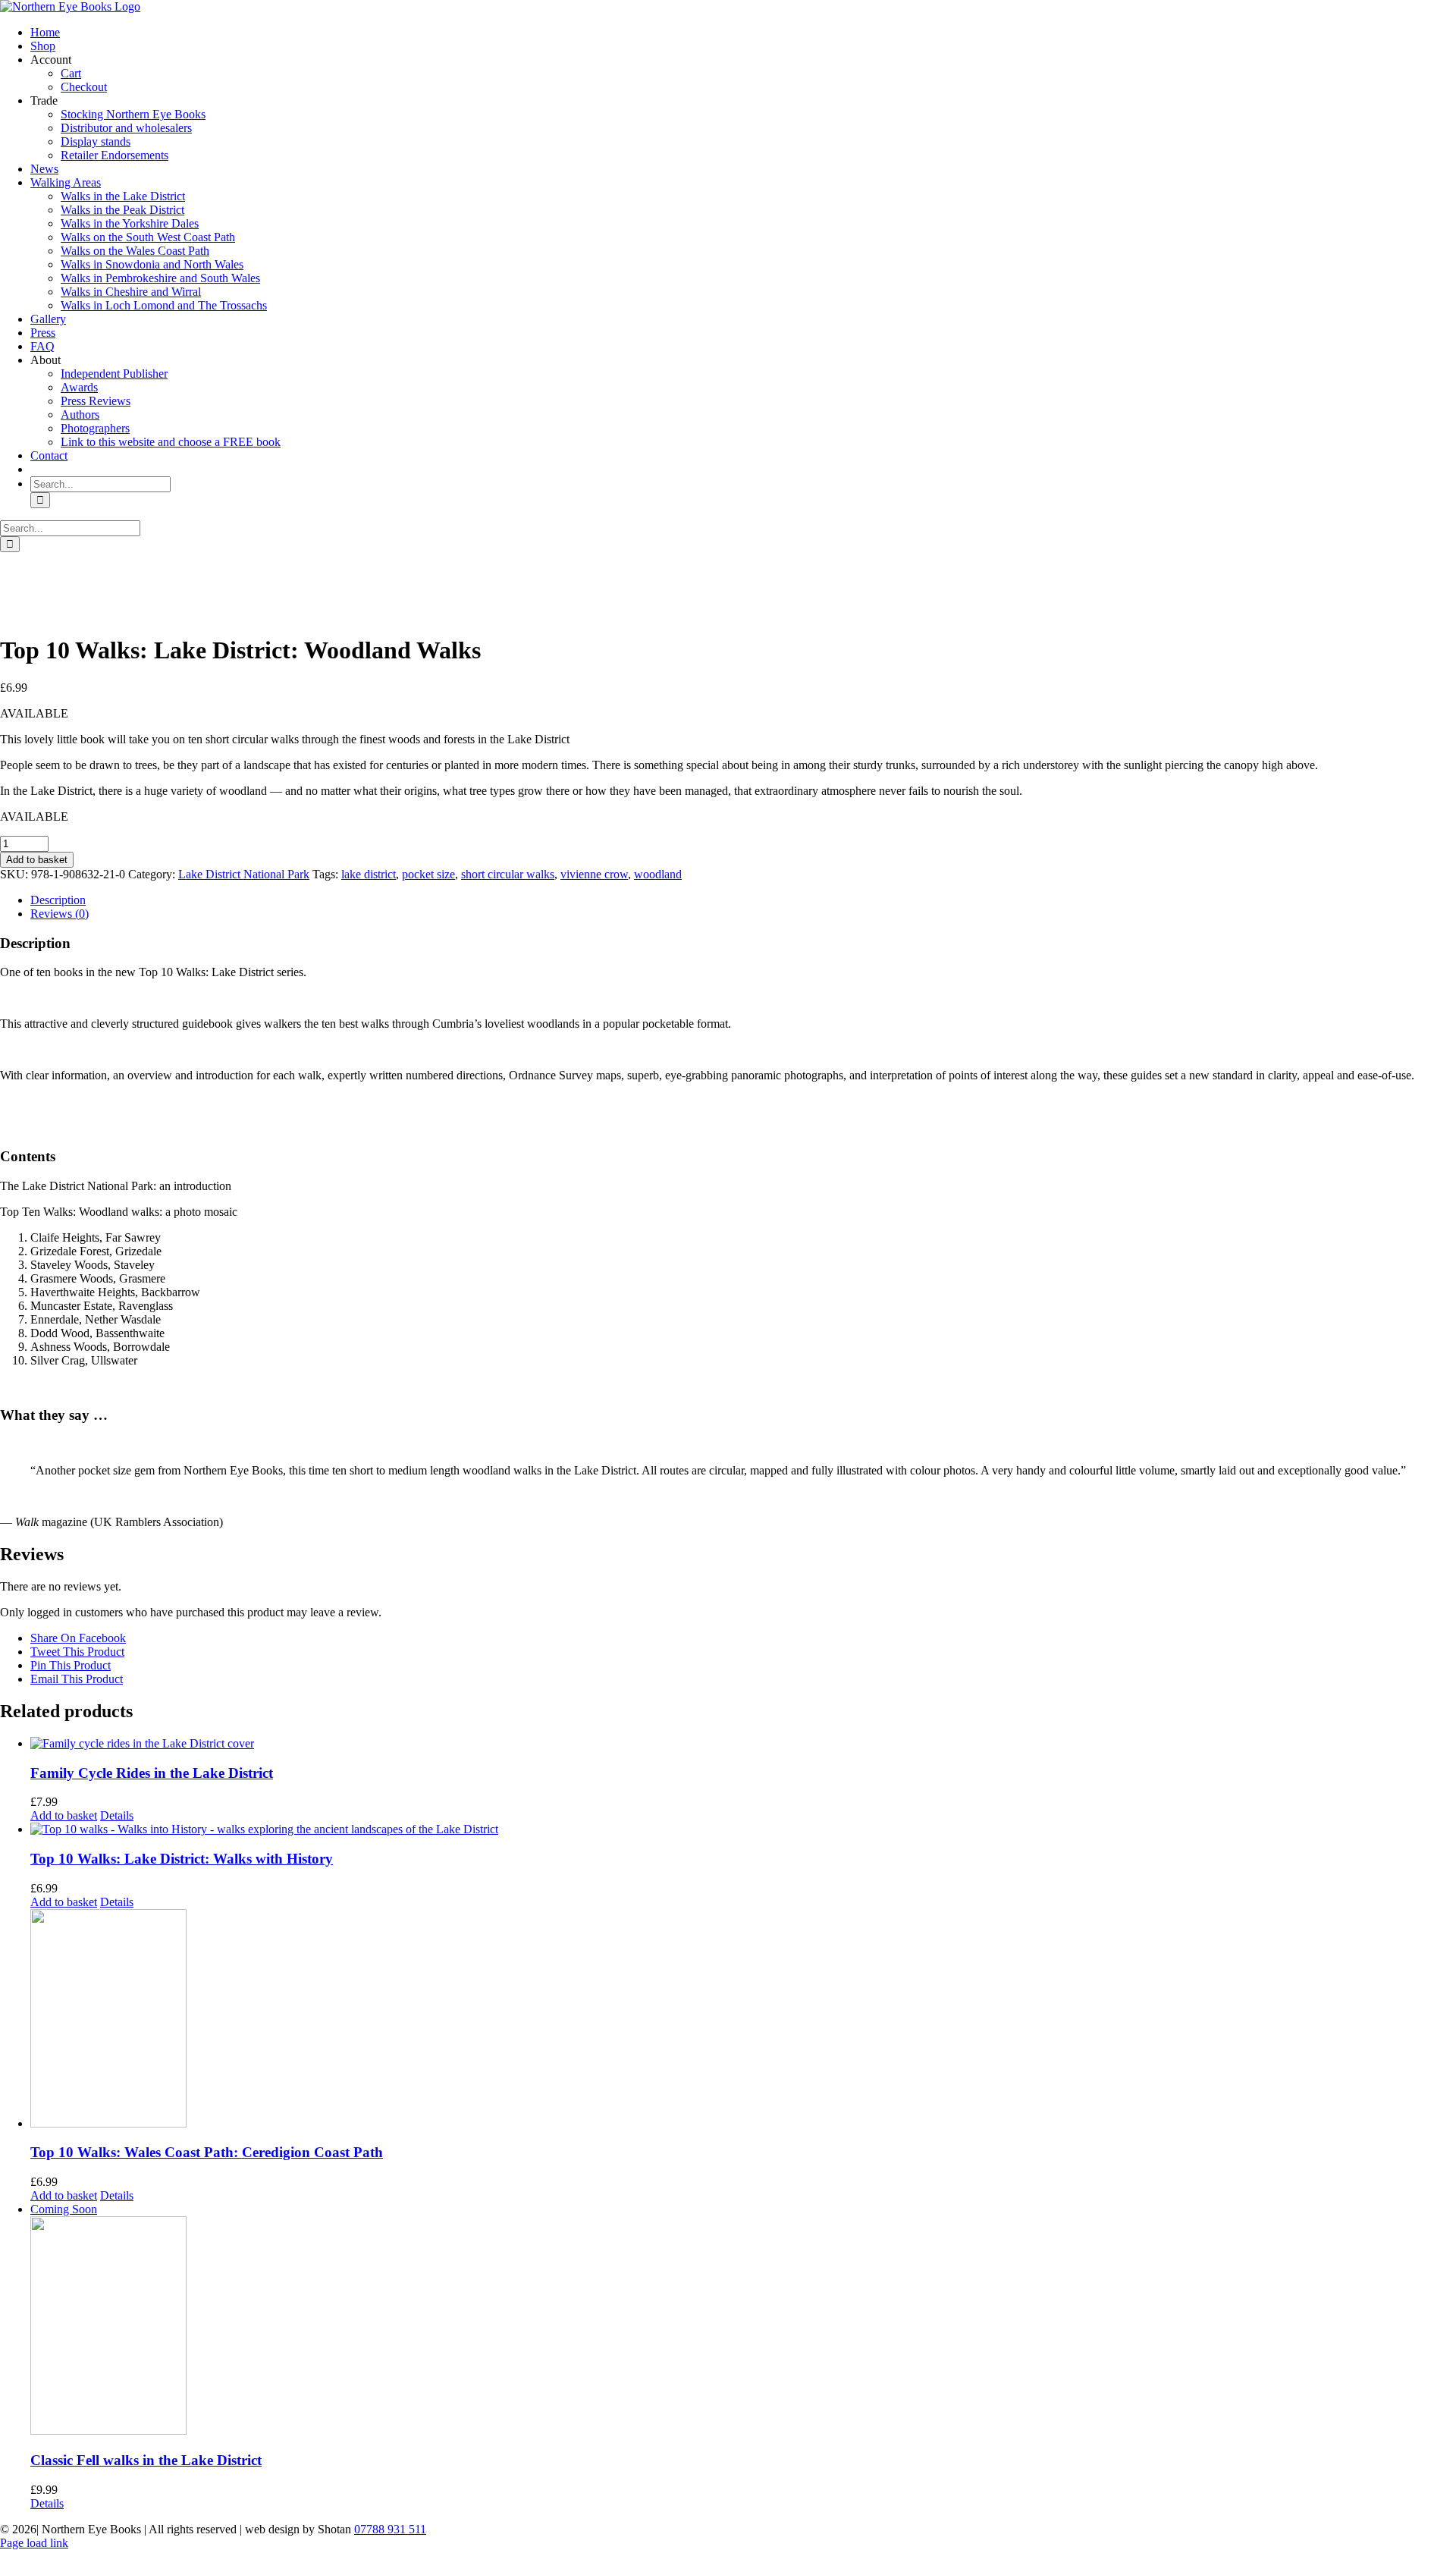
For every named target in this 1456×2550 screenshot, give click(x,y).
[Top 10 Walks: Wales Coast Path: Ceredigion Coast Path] (743, 2020)
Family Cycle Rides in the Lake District (152, 1773)
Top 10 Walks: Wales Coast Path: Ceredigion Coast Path (207, 2152)
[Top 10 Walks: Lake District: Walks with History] (743, 1829)
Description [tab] (58, 900)
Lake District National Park (244, 874)
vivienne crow (594, 874)
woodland (658, 874)
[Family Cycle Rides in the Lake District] (743, 1744)
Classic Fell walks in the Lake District (146, 2460)
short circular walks (508, 874)
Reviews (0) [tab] (60, 914)
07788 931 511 (390, 2529)
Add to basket (37, 860)
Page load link (34, 2543)
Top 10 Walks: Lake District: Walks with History (182, 1859)
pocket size (428, 874)
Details (117, 1815)
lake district (369, 874)
